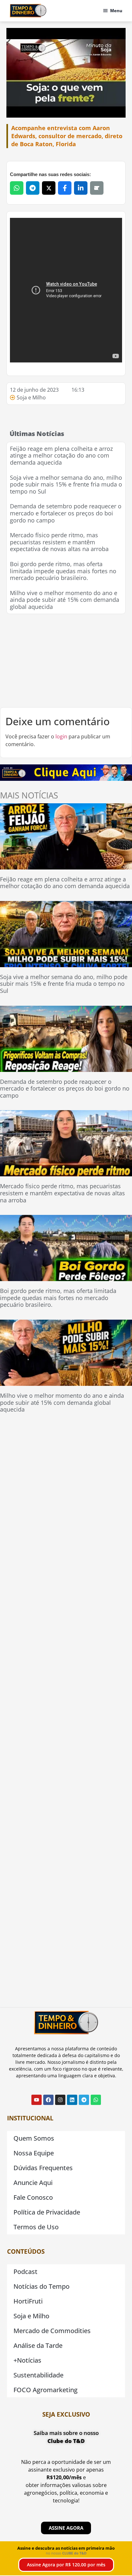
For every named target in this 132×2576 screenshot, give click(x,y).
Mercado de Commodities (52, 2331)
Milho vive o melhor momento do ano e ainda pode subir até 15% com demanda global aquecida (65, 600)
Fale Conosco (33, 2197)
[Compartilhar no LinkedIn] (81, 188)
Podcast (25, 2272)
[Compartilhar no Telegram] (33, 188)
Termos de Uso (36, 2227)
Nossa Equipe (34, 2153)
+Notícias (27, 2360)
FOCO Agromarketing (45, 2390)
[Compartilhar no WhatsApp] (17, 188)
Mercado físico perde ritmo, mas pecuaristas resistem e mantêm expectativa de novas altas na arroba (59, 542)
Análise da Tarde (38, 2345)
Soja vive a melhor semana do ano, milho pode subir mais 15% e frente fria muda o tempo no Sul (66, 484)
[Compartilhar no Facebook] (65, 188)
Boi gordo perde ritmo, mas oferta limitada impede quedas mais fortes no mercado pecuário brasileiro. (63, 571)
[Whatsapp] (96, 2100)
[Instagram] (60, 2100)
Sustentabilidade (38, 2375)
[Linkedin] (72, 2100)
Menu (116, 11)
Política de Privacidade (47, 2212)
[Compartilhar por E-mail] (97, 188)
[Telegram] (84, 2100)
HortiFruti (28, 2301)
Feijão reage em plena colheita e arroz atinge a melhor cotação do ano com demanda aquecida (61, 455)
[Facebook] (48, 2100)
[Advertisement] (66, 661)
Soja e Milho (31, 397)
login (61, 736)
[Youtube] (37, 2100)
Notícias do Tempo (41, 2286)
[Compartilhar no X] (49, 188)
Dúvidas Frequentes (43, 2168)
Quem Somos (34, 2138)
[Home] (28, 11)
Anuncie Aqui (33, 2183)
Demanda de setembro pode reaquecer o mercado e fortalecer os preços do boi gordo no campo (66, 513)
